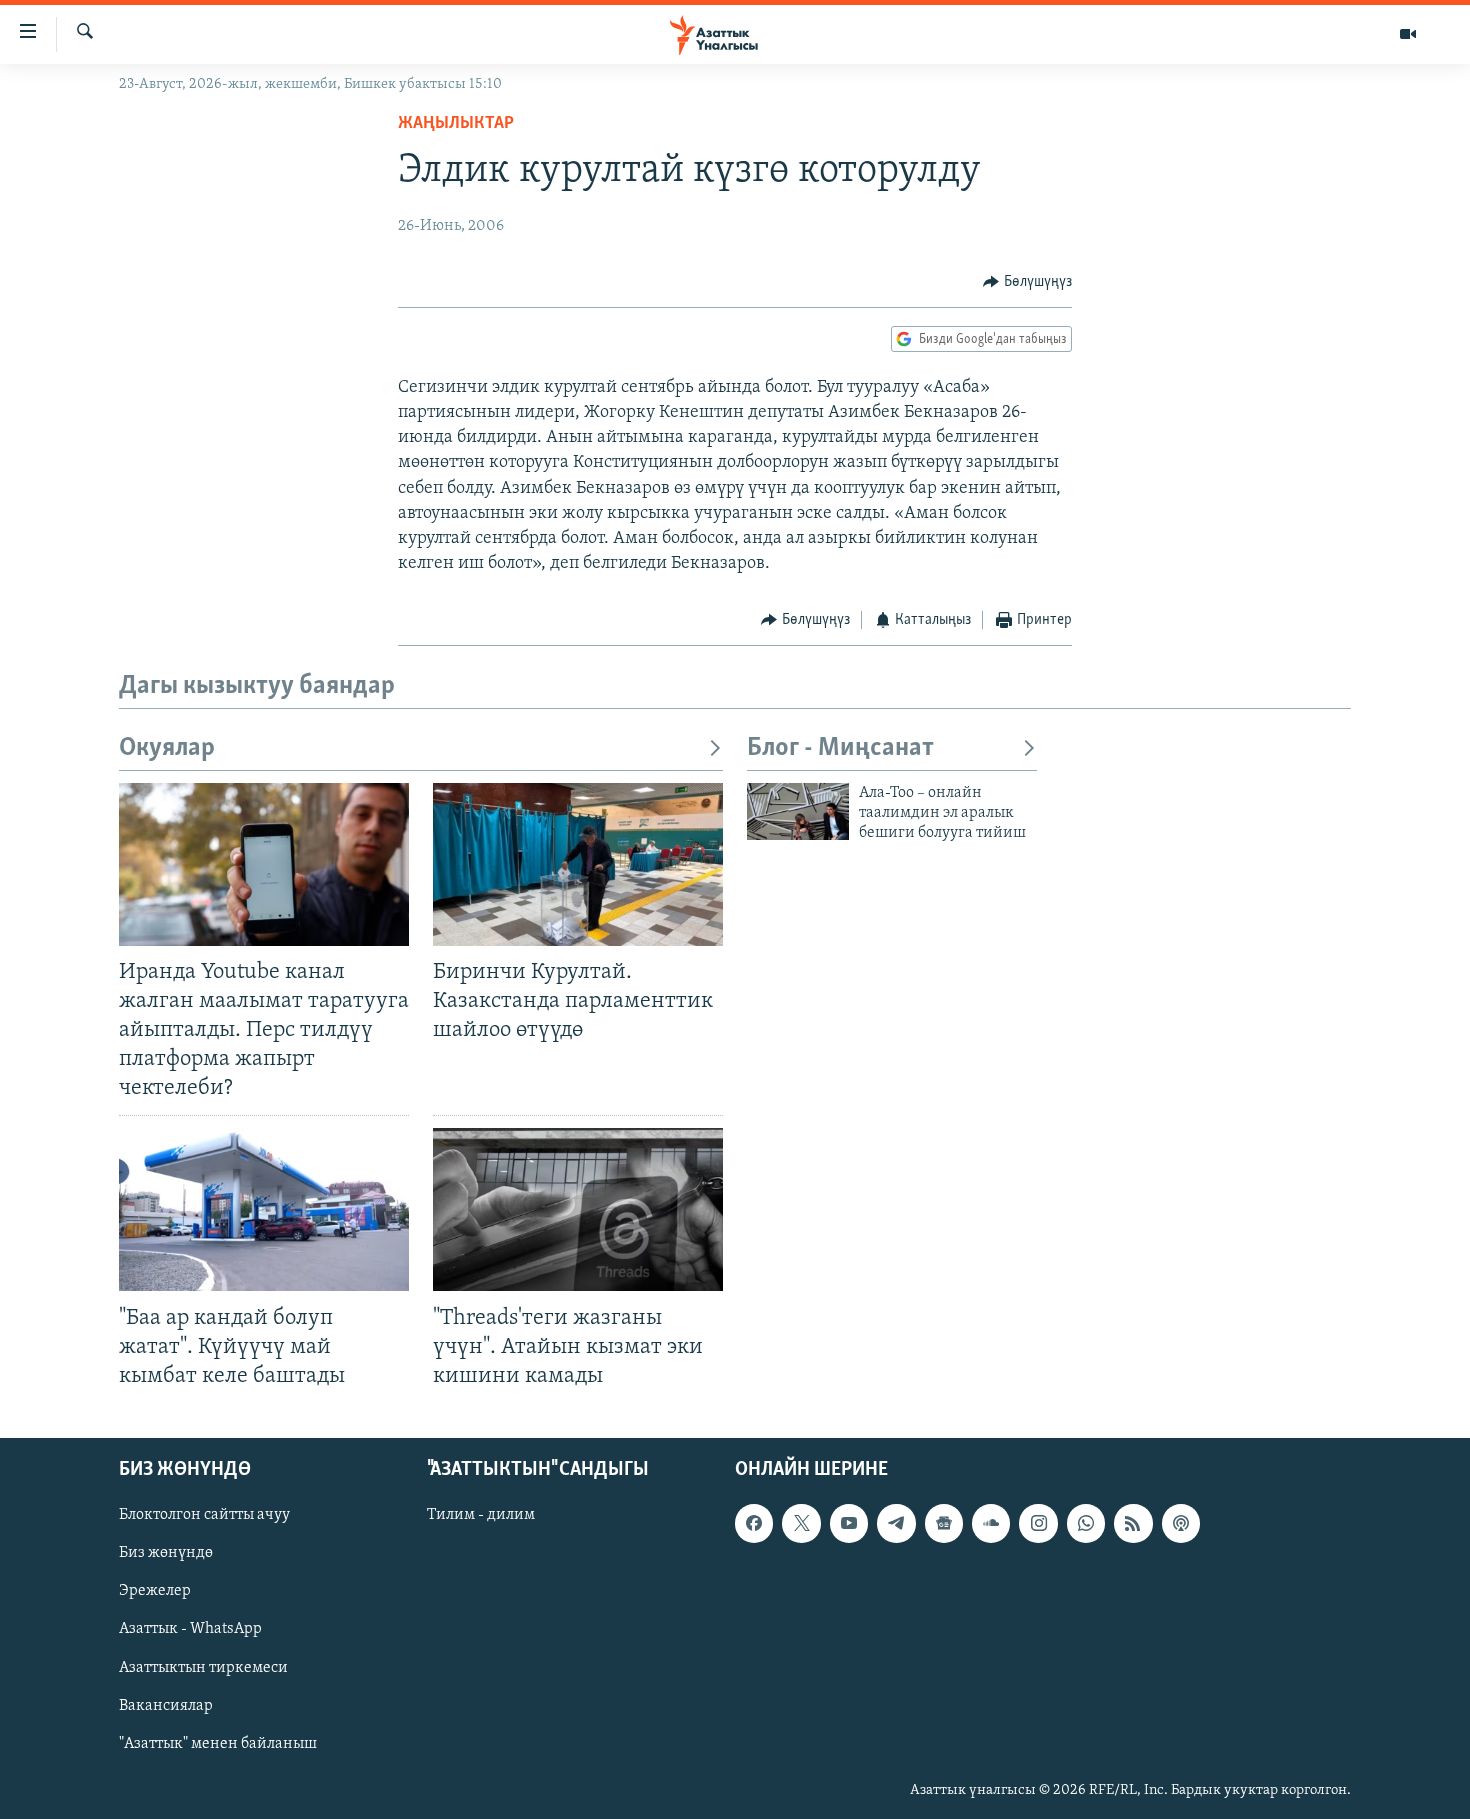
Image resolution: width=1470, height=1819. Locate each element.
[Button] (1027, 282)
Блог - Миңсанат (840, 748)
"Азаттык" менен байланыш (218, 1744)
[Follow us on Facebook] (754, 1523)
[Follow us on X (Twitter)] (801, 1523)
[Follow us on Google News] (944, 1523)
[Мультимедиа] (1408, 34)
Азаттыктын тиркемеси (203, 1667)
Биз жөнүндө (166, 1553)
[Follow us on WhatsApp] (1086, 1523)
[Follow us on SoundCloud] (991, 1523)
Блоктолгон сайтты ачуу (204, 1515)
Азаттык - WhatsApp (190, 1629)
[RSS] (1133, 1523)
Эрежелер (155, 1591)
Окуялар (167, 748)
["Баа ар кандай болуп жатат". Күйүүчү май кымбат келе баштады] (264, 1209)
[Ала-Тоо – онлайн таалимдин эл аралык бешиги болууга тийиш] (798, 811)
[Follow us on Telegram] (896, 1523)
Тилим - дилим (481, 1515)
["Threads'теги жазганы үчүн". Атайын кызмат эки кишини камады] (578, 1209)
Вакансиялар (166, 1706)
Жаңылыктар (456, 124)
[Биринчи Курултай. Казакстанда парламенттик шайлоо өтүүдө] (578, 864)
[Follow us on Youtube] (849, 1523)
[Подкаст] (1181, 1523)
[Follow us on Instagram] (1038, 1523)
